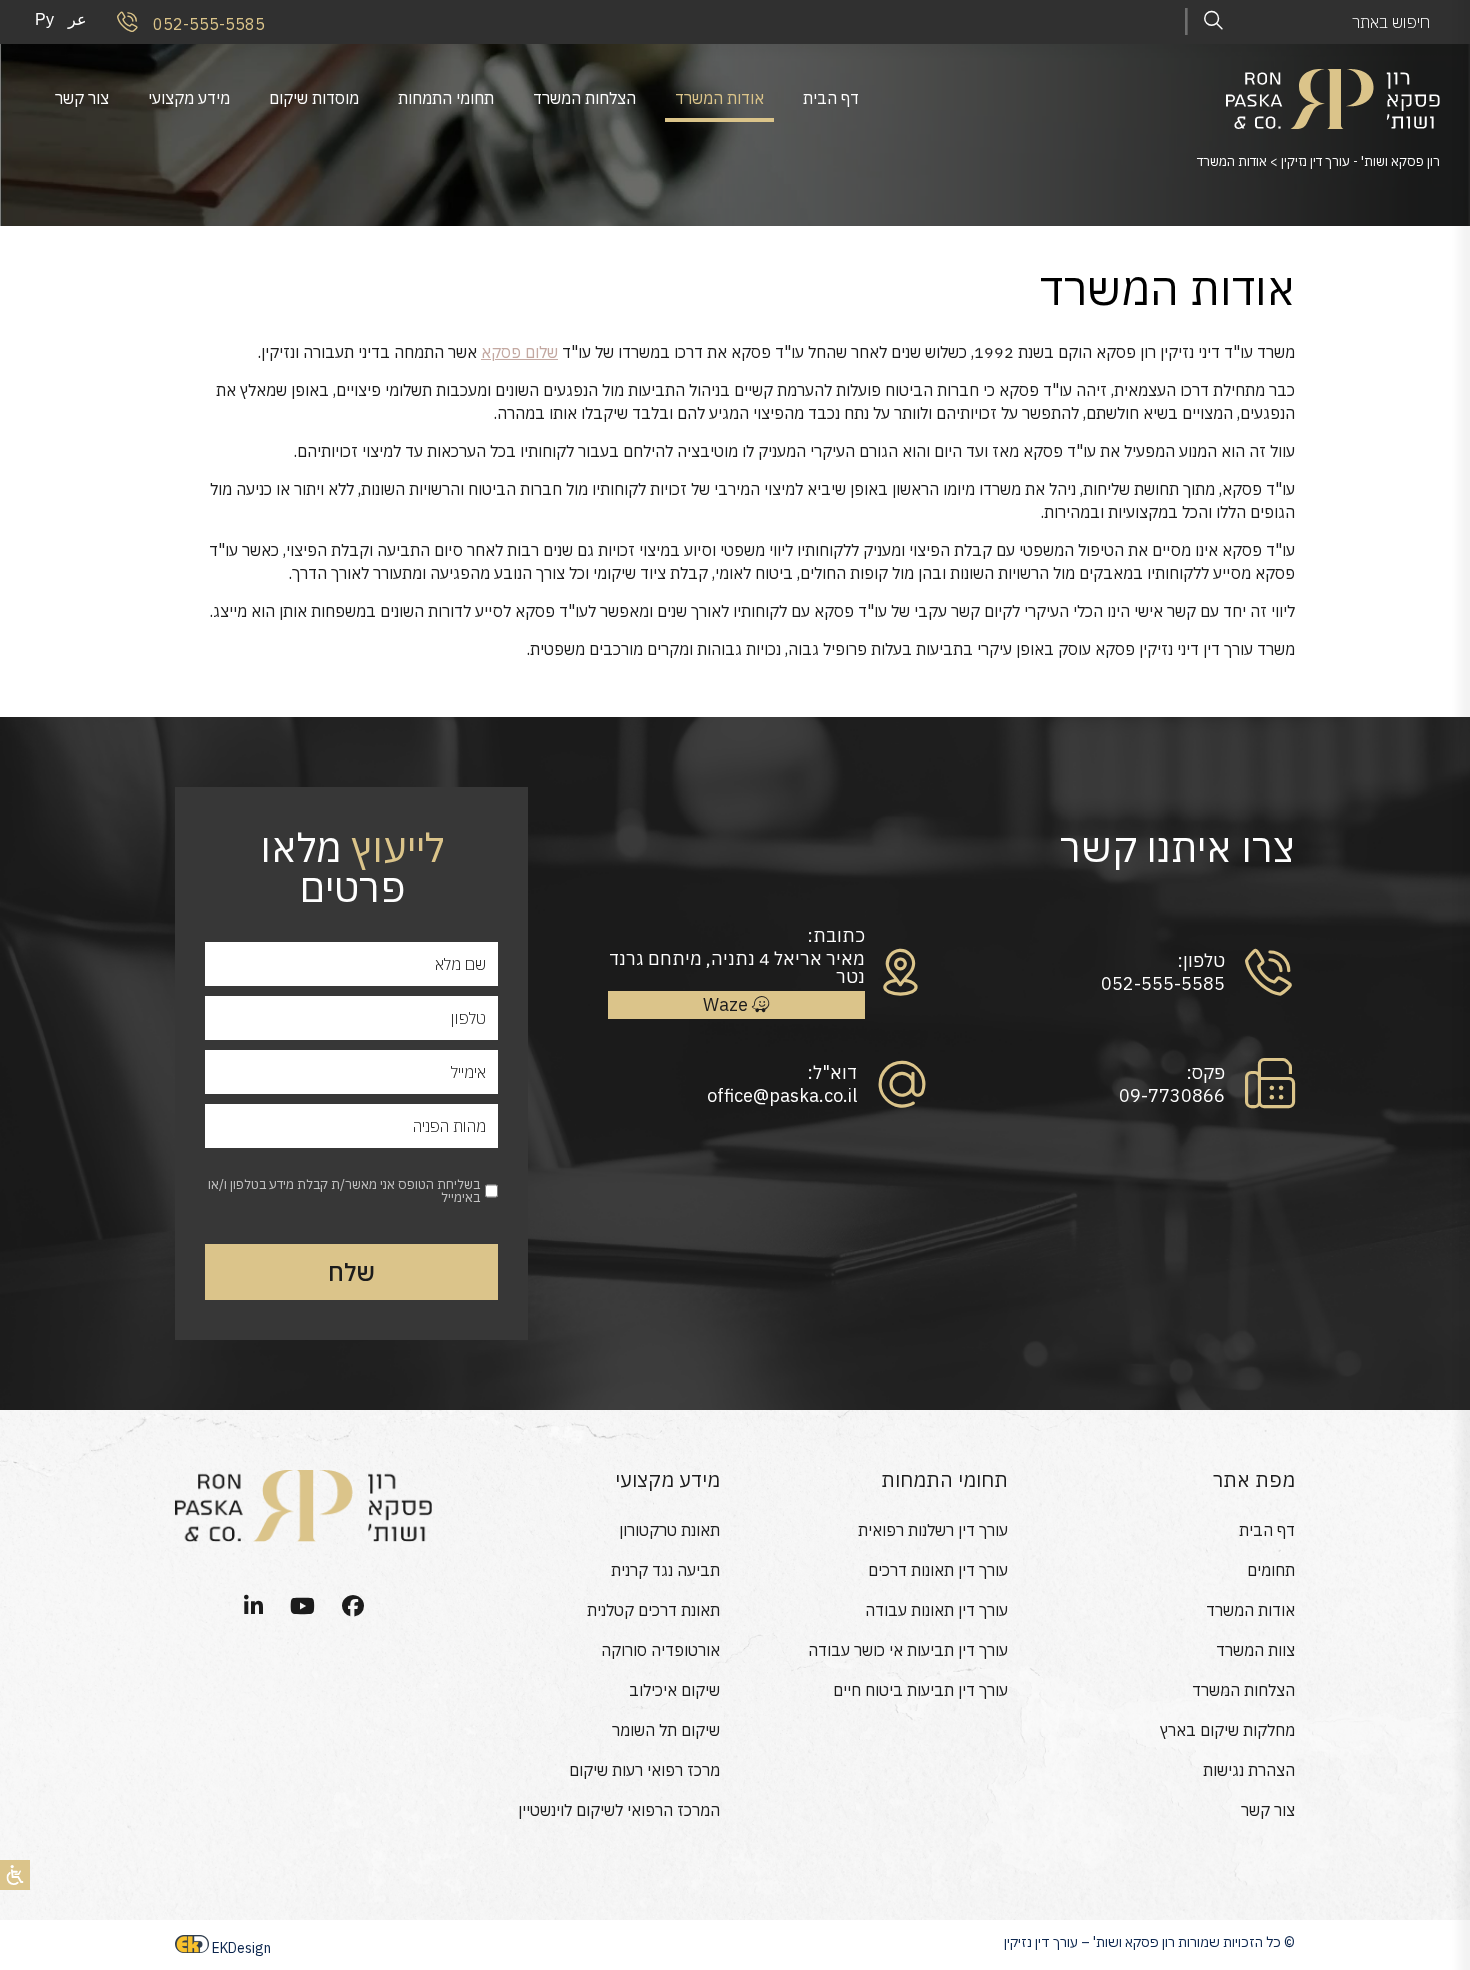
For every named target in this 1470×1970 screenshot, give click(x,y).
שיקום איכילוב (674, 1690)
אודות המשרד (719, 98)
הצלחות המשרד (584, 98)
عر (77, 19)
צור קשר (82, 98)
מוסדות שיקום (314, 98)
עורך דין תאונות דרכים (938, 1570)
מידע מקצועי (189, 98)
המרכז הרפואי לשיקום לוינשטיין (619, 1810)
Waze (727, 1004)
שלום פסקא (519, 352)
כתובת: (835, 936)
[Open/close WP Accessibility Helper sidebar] (15, 1875)
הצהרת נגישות (1249, 1770)
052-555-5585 (207, 23)
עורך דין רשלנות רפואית (933, 1530)
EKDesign (241, 1948)
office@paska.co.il (782, 1096)
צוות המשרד (1255, 1650)
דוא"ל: (832, 1073)
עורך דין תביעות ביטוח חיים (920, 1690)
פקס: (1205, 1073)
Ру (44, 19)
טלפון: (1201, 961)
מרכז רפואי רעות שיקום (644, 1770)
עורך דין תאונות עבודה (936, 1610)
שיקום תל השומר (666, 1730)
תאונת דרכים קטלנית (653, 1610)
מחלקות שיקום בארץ (1227, 1730)
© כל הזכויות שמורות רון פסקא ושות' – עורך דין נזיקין (1149, 1942)
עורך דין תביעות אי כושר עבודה (908, 1650)
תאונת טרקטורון (669, 1530)
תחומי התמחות (446, 98)
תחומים (1271, 1570)
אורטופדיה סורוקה (660, 1650)
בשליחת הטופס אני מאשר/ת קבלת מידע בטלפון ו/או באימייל (344, 1191)
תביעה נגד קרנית (665, 1570)
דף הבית (831, 98)
